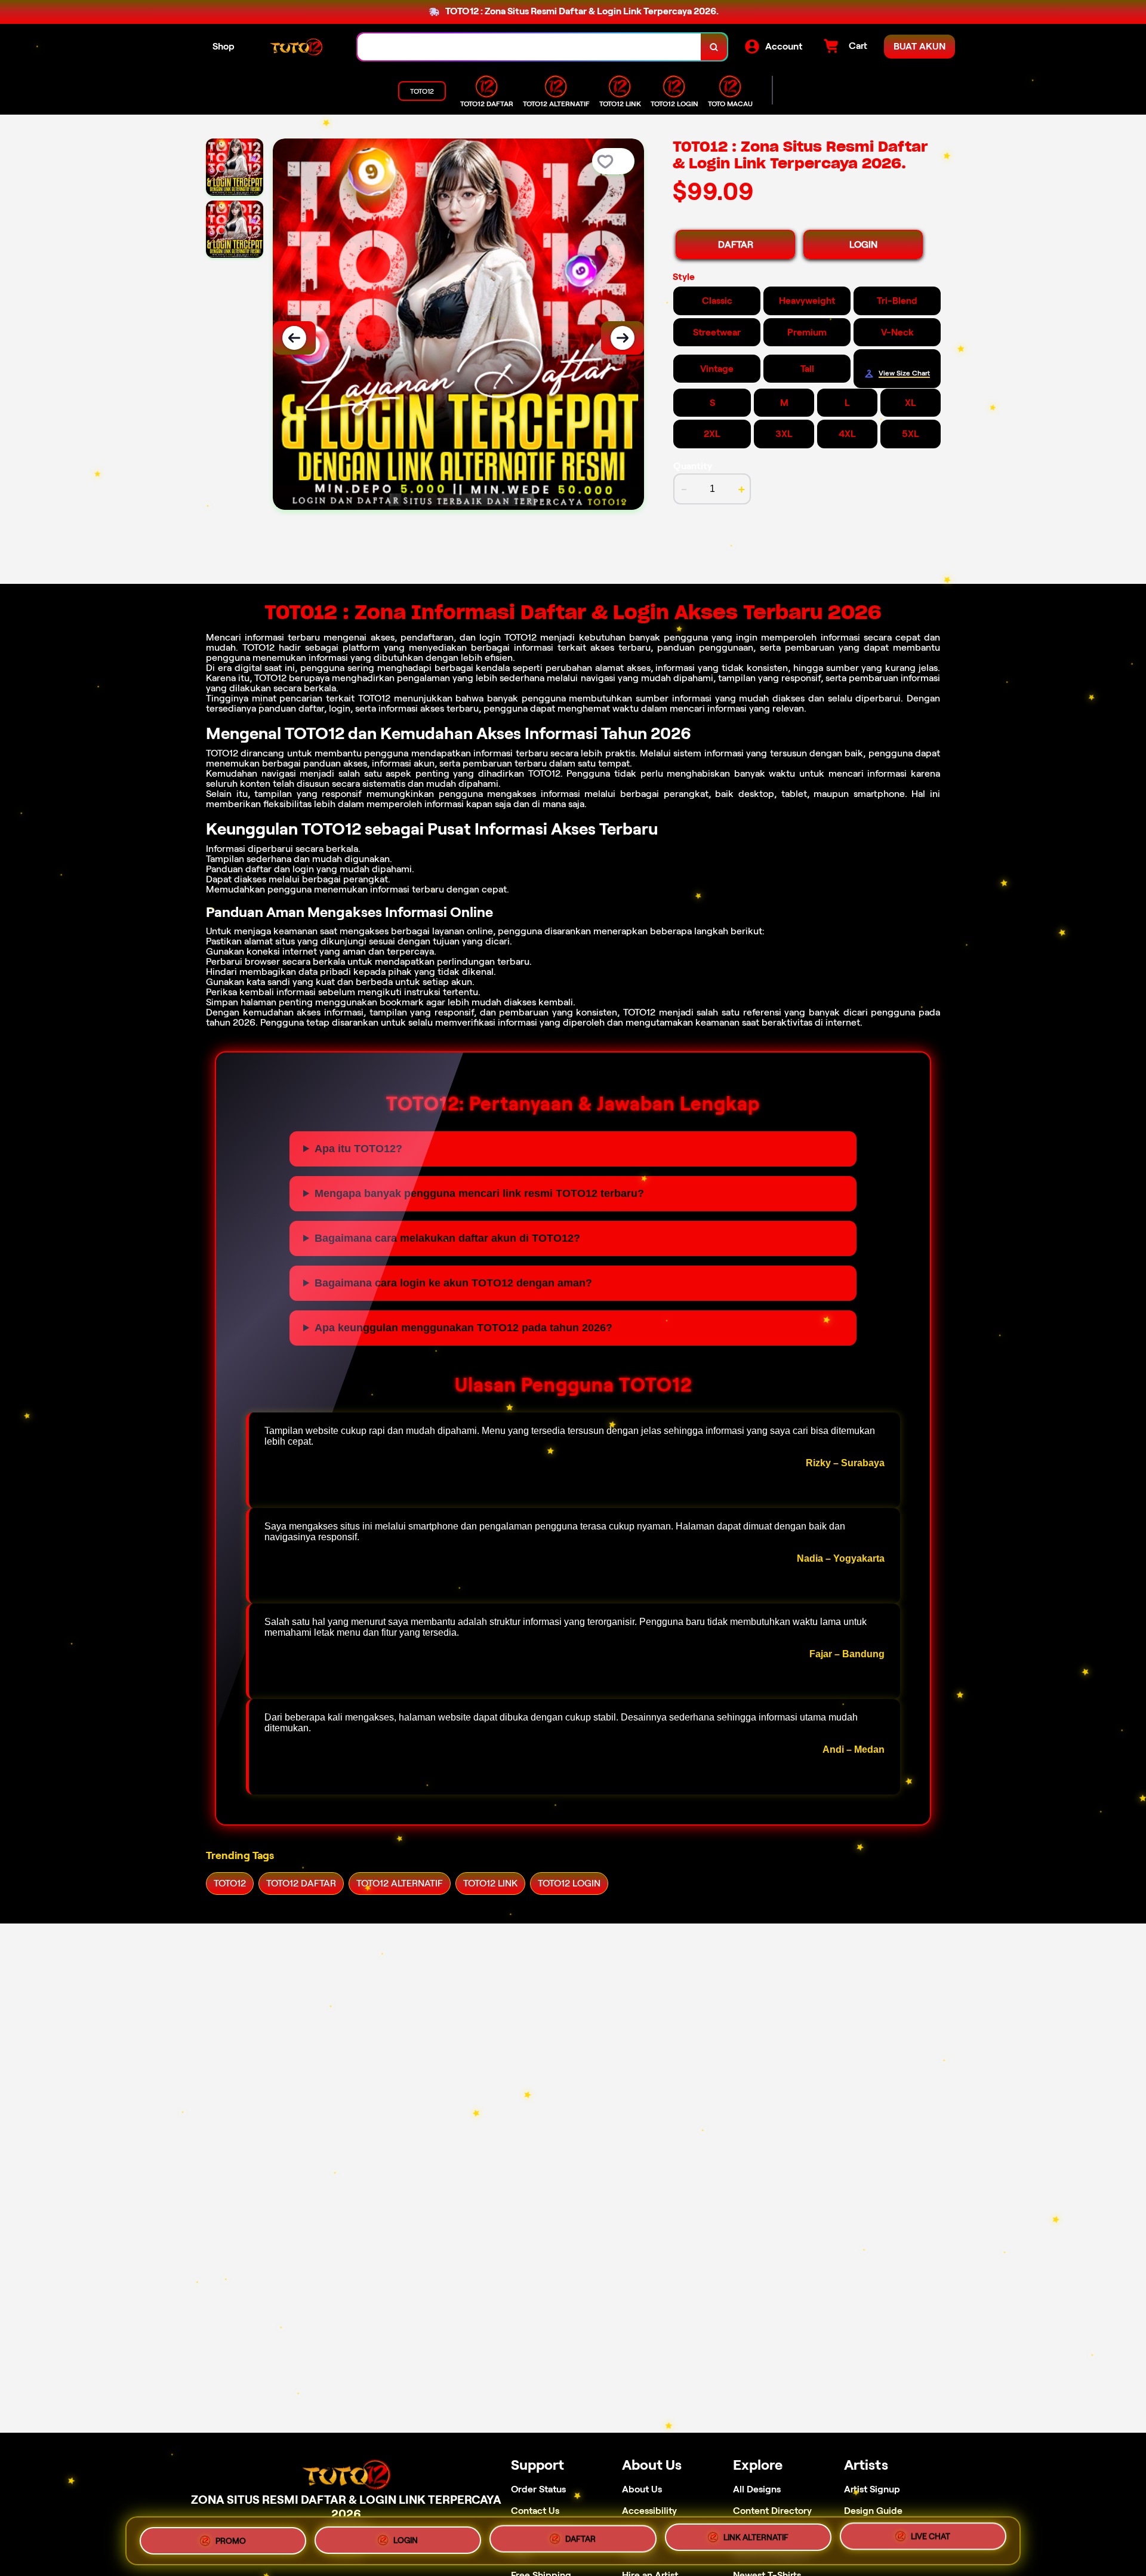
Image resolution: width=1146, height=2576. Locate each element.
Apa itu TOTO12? (358, 1149)
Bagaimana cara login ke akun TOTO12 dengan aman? (453, 1283)
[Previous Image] (294, 338)
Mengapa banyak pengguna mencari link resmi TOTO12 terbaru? (479, 1193)
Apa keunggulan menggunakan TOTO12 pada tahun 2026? (463, 1328)
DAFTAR (736, 244)
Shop (224, 46)
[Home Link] (296, 47)
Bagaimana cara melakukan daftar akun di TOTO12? (447, 1238)
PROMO (231, 2541)
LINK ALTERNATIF (756, 2537)
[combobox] (529, 47)
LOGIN (863, 244)
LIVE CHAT (931, 2536)
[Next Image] (623, 338)
